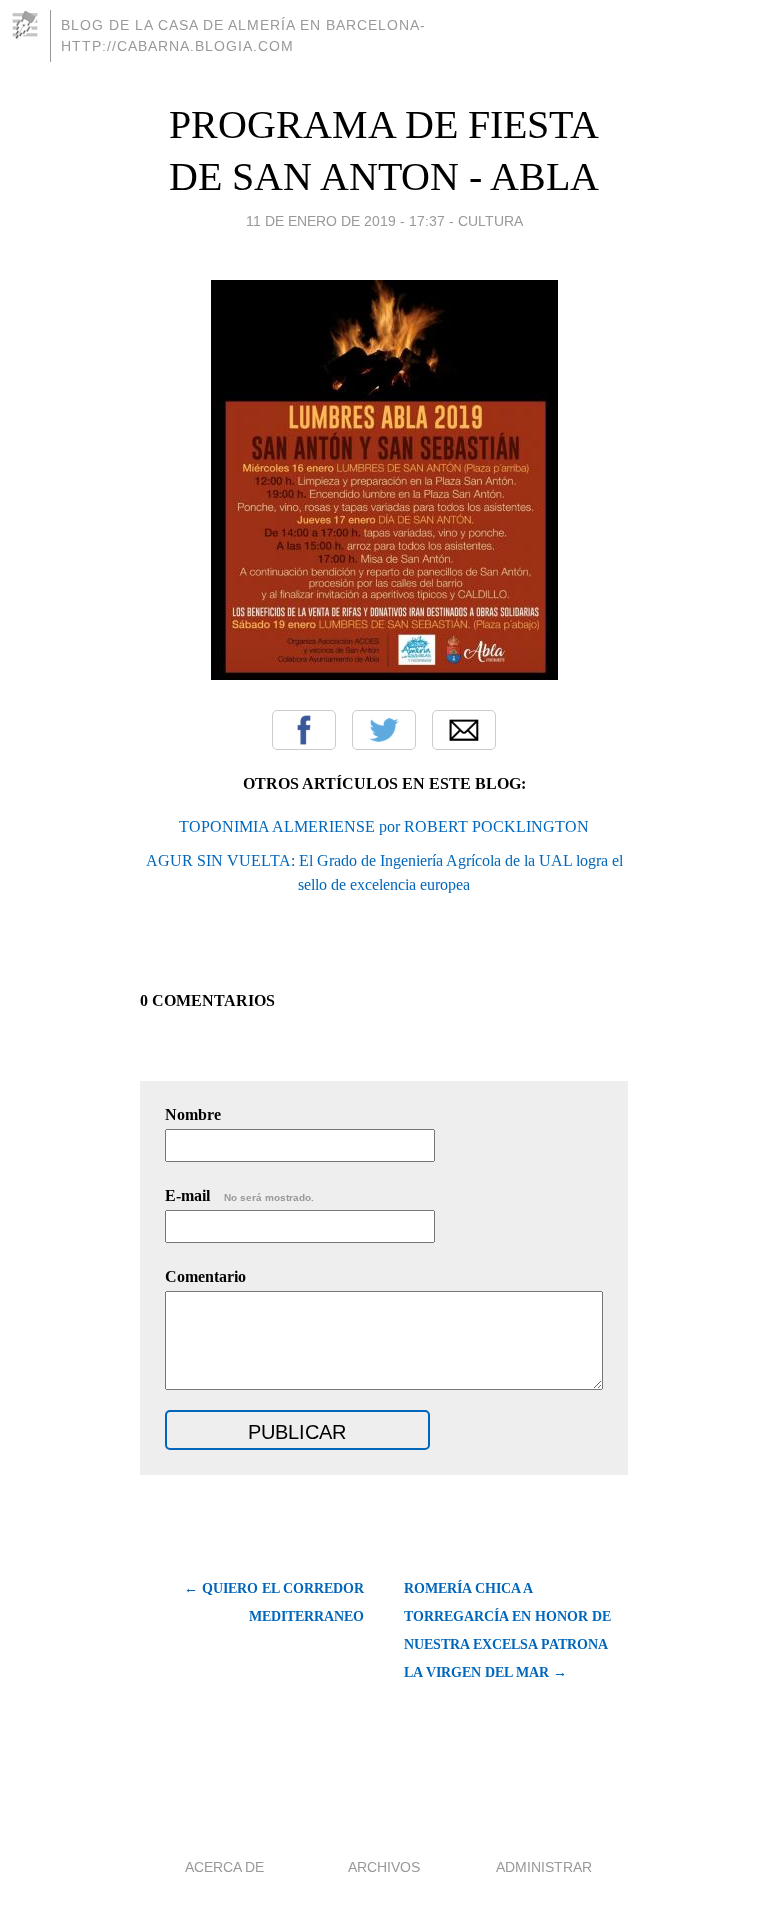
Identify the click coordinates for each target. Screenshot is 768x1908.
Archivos (384, 1867)
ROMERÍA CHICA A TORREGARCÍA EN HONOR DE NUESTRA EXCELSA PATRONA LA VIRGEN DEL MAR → (507, 1630)
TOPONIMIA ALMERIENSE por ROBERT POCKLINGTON (384, 826)
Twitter (384, 730)
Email (464, 730)
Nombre (193, 1114)
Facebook (304, 730)
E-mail (239, 1195)
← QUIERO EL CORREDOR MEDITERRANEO (274, 1602)
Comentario (205, 1276)
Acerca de (224, 1867)
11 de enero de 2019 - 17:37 (345, 221)
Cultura (490, 221)
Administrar (544, 1867)
